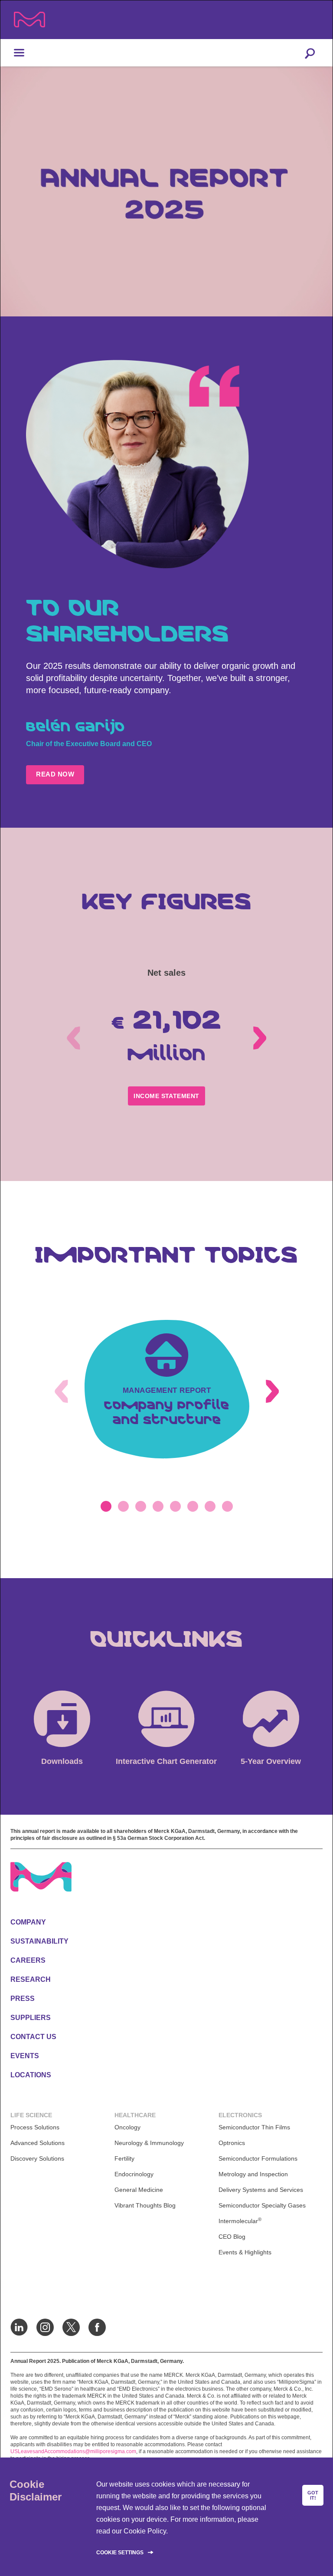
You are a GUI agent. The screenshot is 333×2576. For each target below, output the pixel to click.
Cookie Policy (145, 2531)
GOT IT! (313, 2495)
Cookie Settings (120, 2553)
